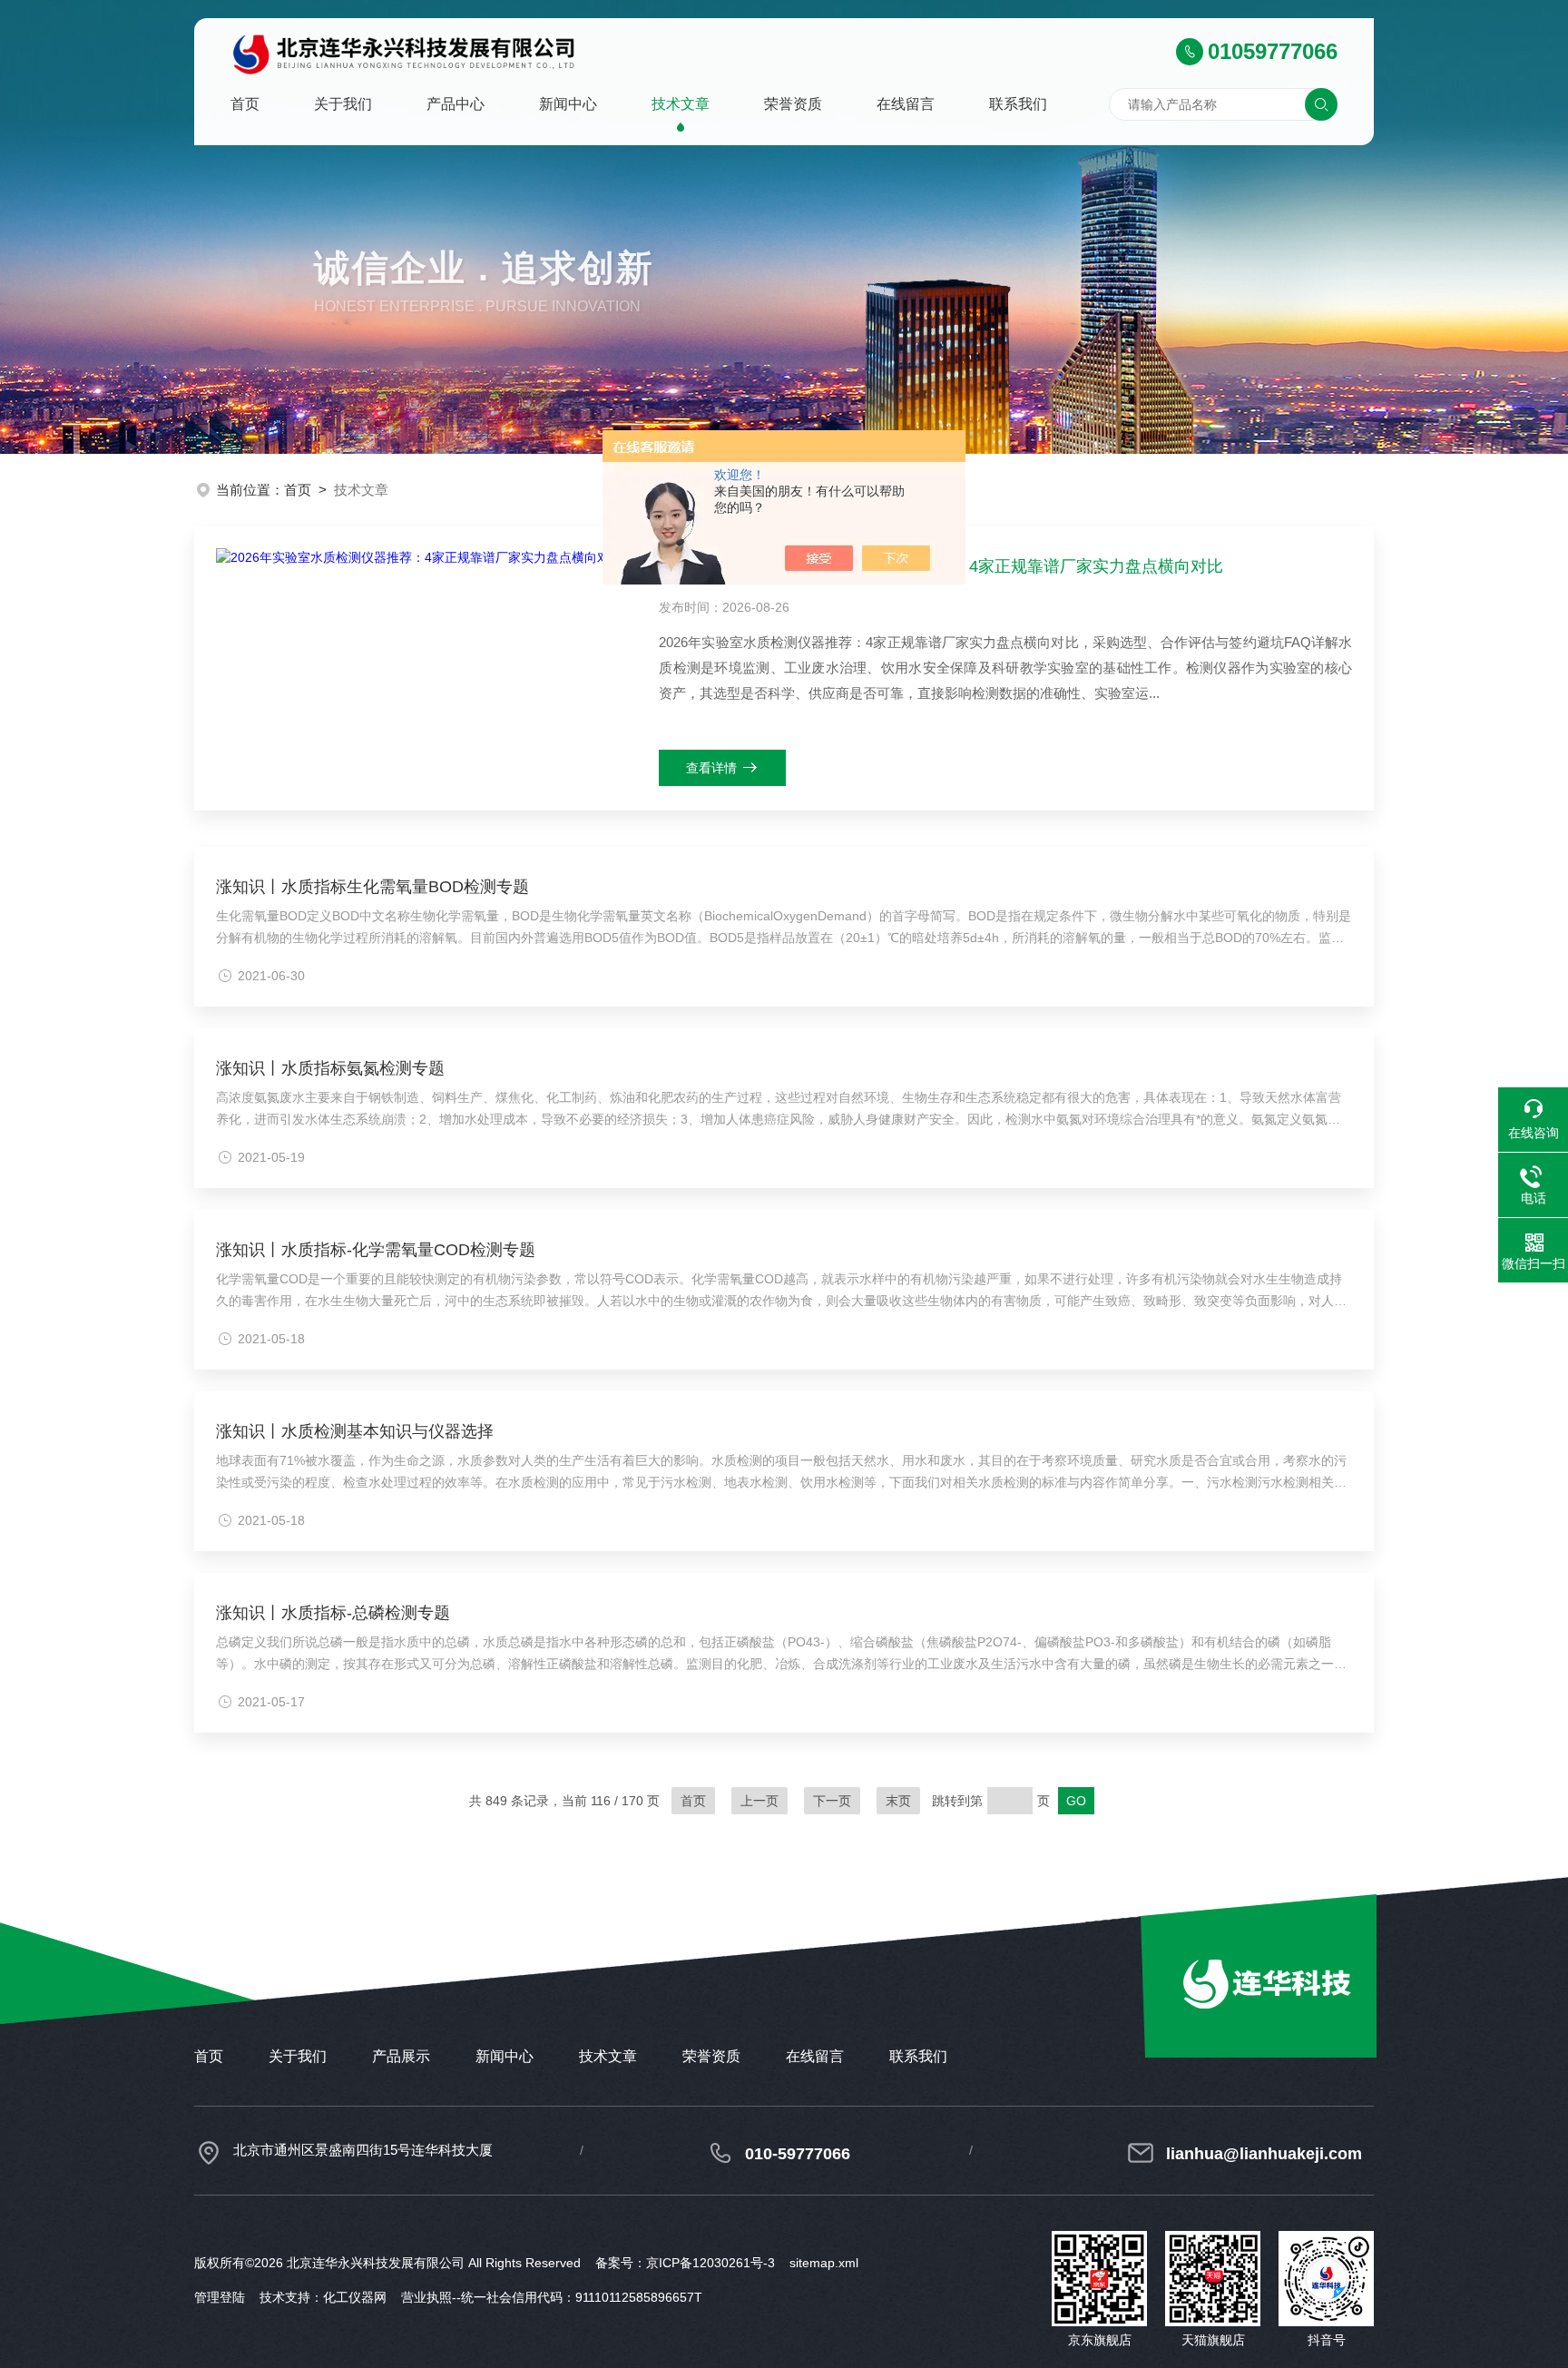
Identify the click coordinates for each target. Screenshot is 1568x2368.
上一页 (759, 1801)
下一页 (832, 1801)
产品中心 (456, 104)
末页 (898, 1801)
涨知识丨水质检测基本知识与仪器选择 (355, 1431)
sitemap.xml (824, 2263)
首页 (245, 104)
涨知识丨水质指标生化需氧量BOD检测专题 (372, 887)
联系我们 (1018, 104)
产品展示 (401, 2056)
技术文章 (681, 104)
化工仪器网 (355, 2297)
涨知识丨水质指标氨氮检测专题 (330, 1068)
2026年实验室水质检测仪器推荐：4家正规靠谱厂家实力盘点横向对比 (948, 566)
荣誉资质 (793, 104)
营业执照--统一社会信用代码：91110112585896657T (552, 2297)
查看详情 (711, 768)
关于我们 (343, 104)
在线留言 (906, 104)
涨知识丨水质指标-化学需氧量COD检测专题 (376, 1250)
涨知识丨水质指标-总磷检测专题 (333, 1613)
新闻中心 (568, 104)
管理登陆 (220, 2297)
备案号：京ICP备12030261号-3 (685, 2263)
